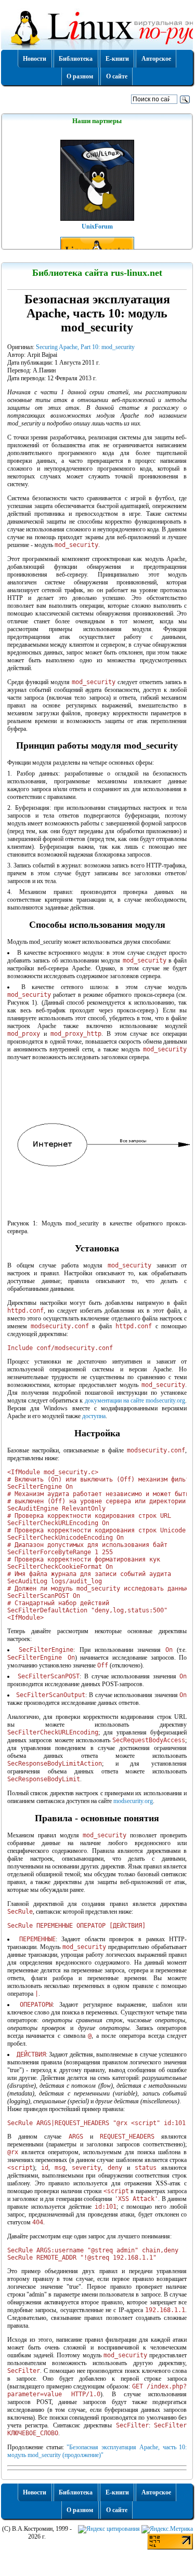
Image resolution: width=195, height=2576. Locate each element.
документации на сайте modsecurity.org (135, 1400)
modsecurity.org (133, 1801)
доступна (94, 1416)
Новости (35, 59)
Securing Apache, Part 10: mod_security (85, 347)
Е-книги (117, 59)
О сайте (117, 76)
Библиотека (76, 59)
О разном (80, 76)
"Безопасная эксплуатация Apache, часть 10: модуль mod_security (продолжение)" (97, 2451)
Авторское (156, 59)
